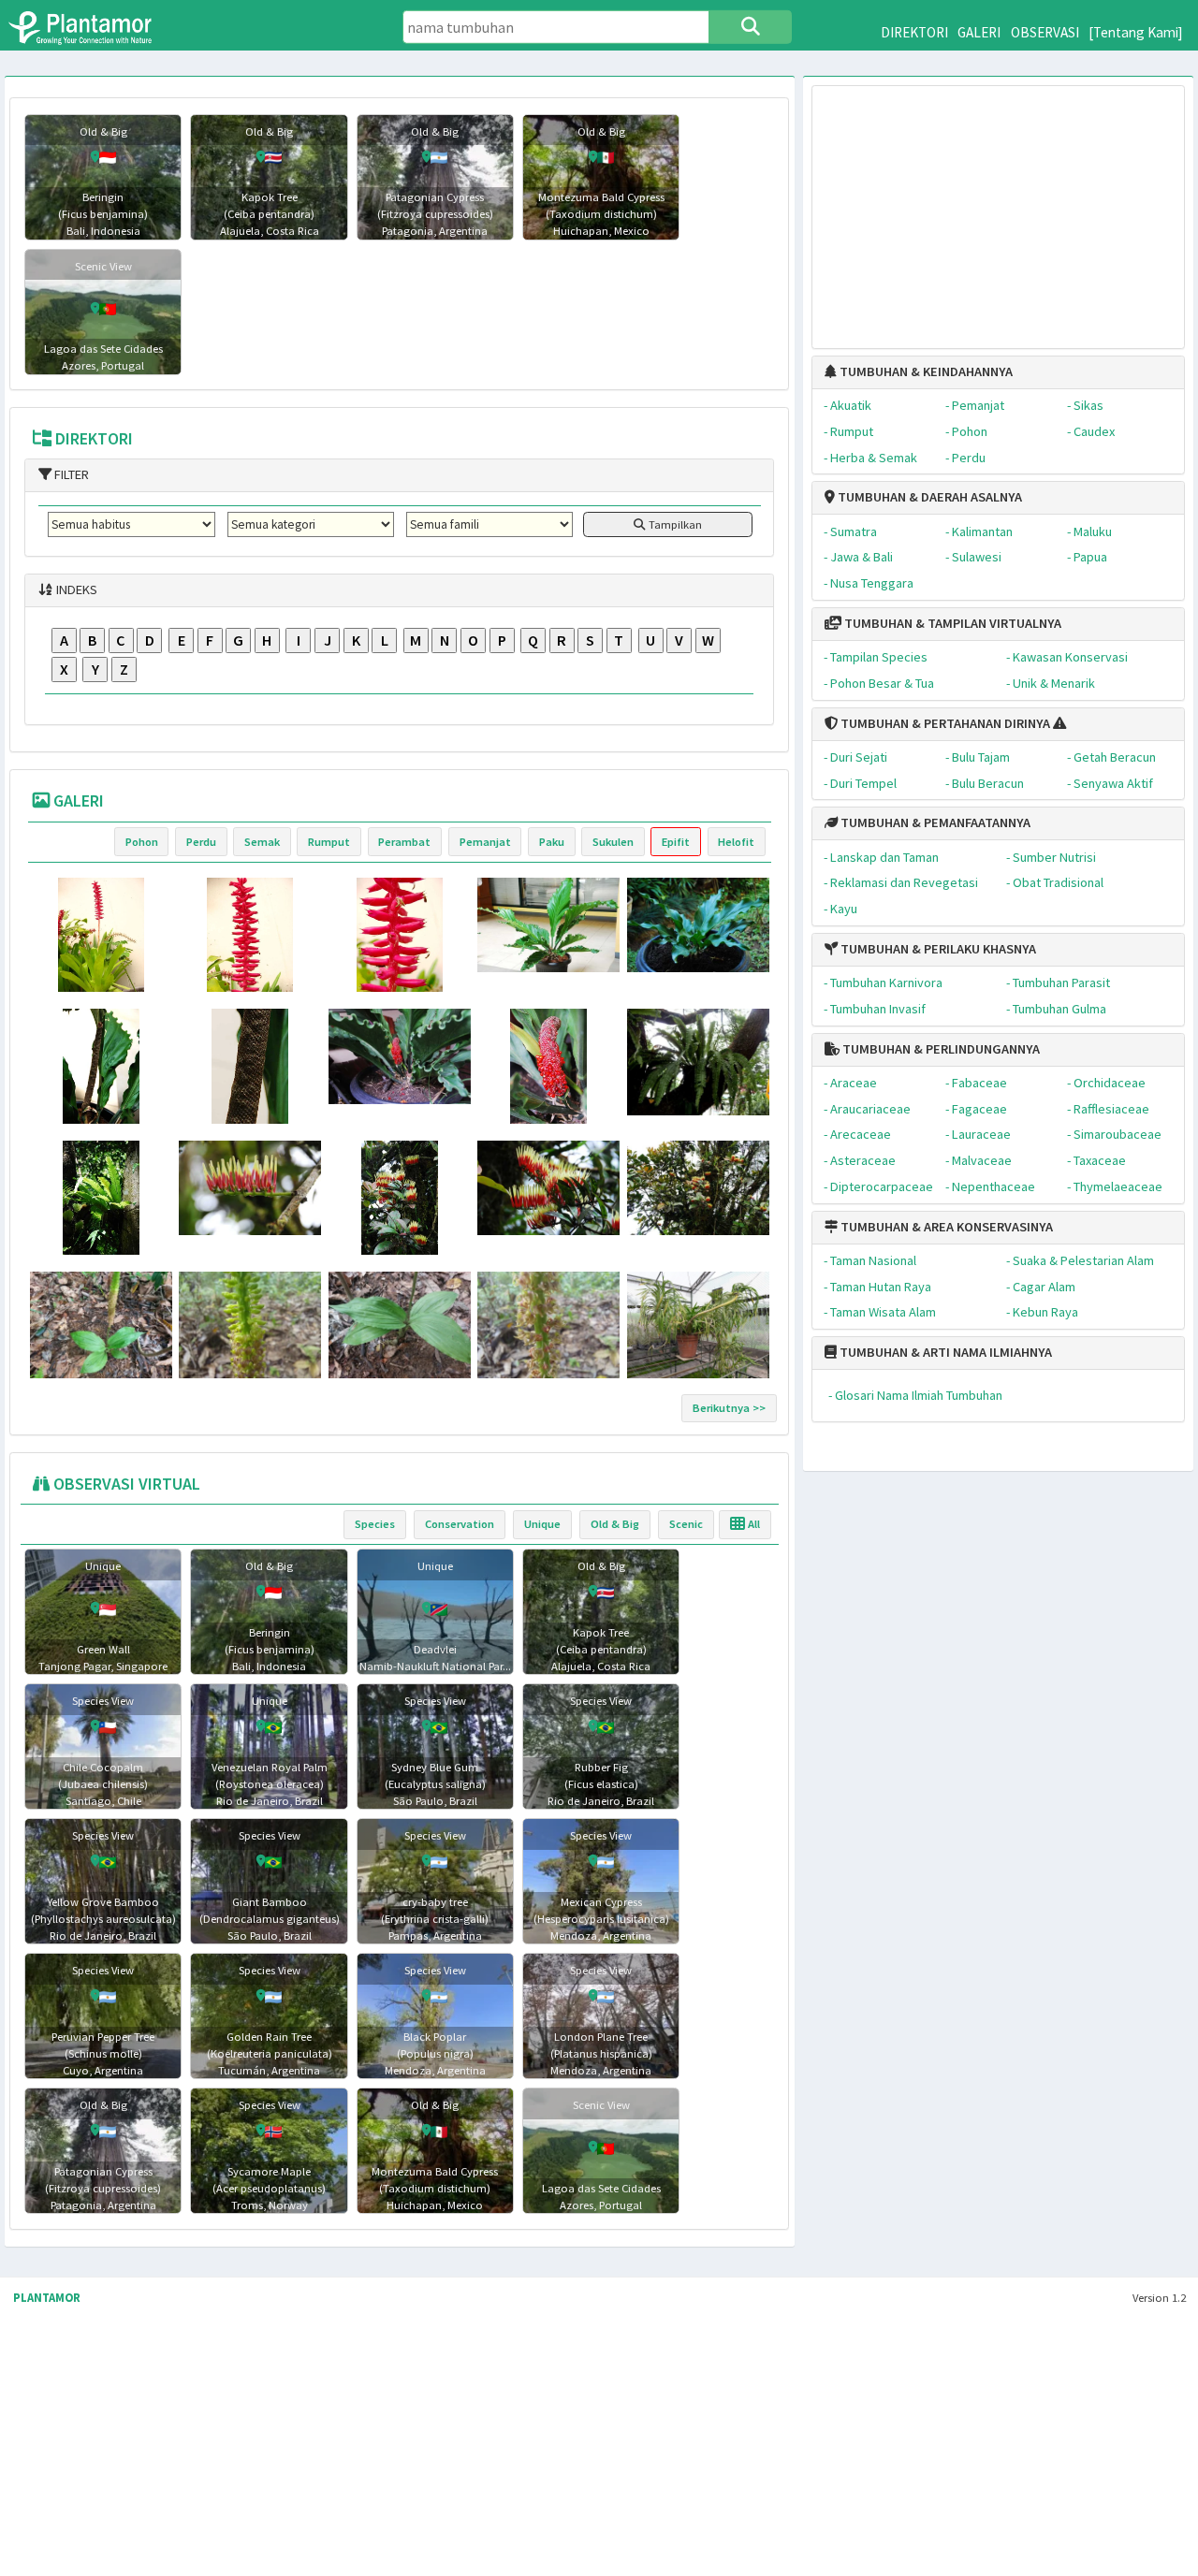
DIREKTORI (914, 32)
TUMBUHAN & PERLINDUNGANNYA (940, 1049)
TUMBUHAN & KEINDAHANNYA (925, 371)
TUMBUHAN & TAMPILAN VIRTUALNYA (951, 623)
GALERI (979, 32)
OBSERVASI (1045, 32)
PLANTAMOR (47, 2298)
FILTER (70, 474)
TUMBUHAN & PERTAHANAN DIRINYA (944, 723)
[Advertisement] (998, 208)
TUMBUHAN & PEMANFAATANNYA (934, 822)
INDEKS (75, 589)
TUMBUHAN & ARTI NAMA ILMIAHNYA (944, 1352)
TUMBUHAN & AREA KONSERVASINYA (945, 1227)
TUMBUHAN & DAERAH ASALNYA (928, 497)
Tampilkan (674, 524)
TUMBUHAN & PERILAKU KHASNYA (937, 949)
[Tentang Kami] (1136, 32)
